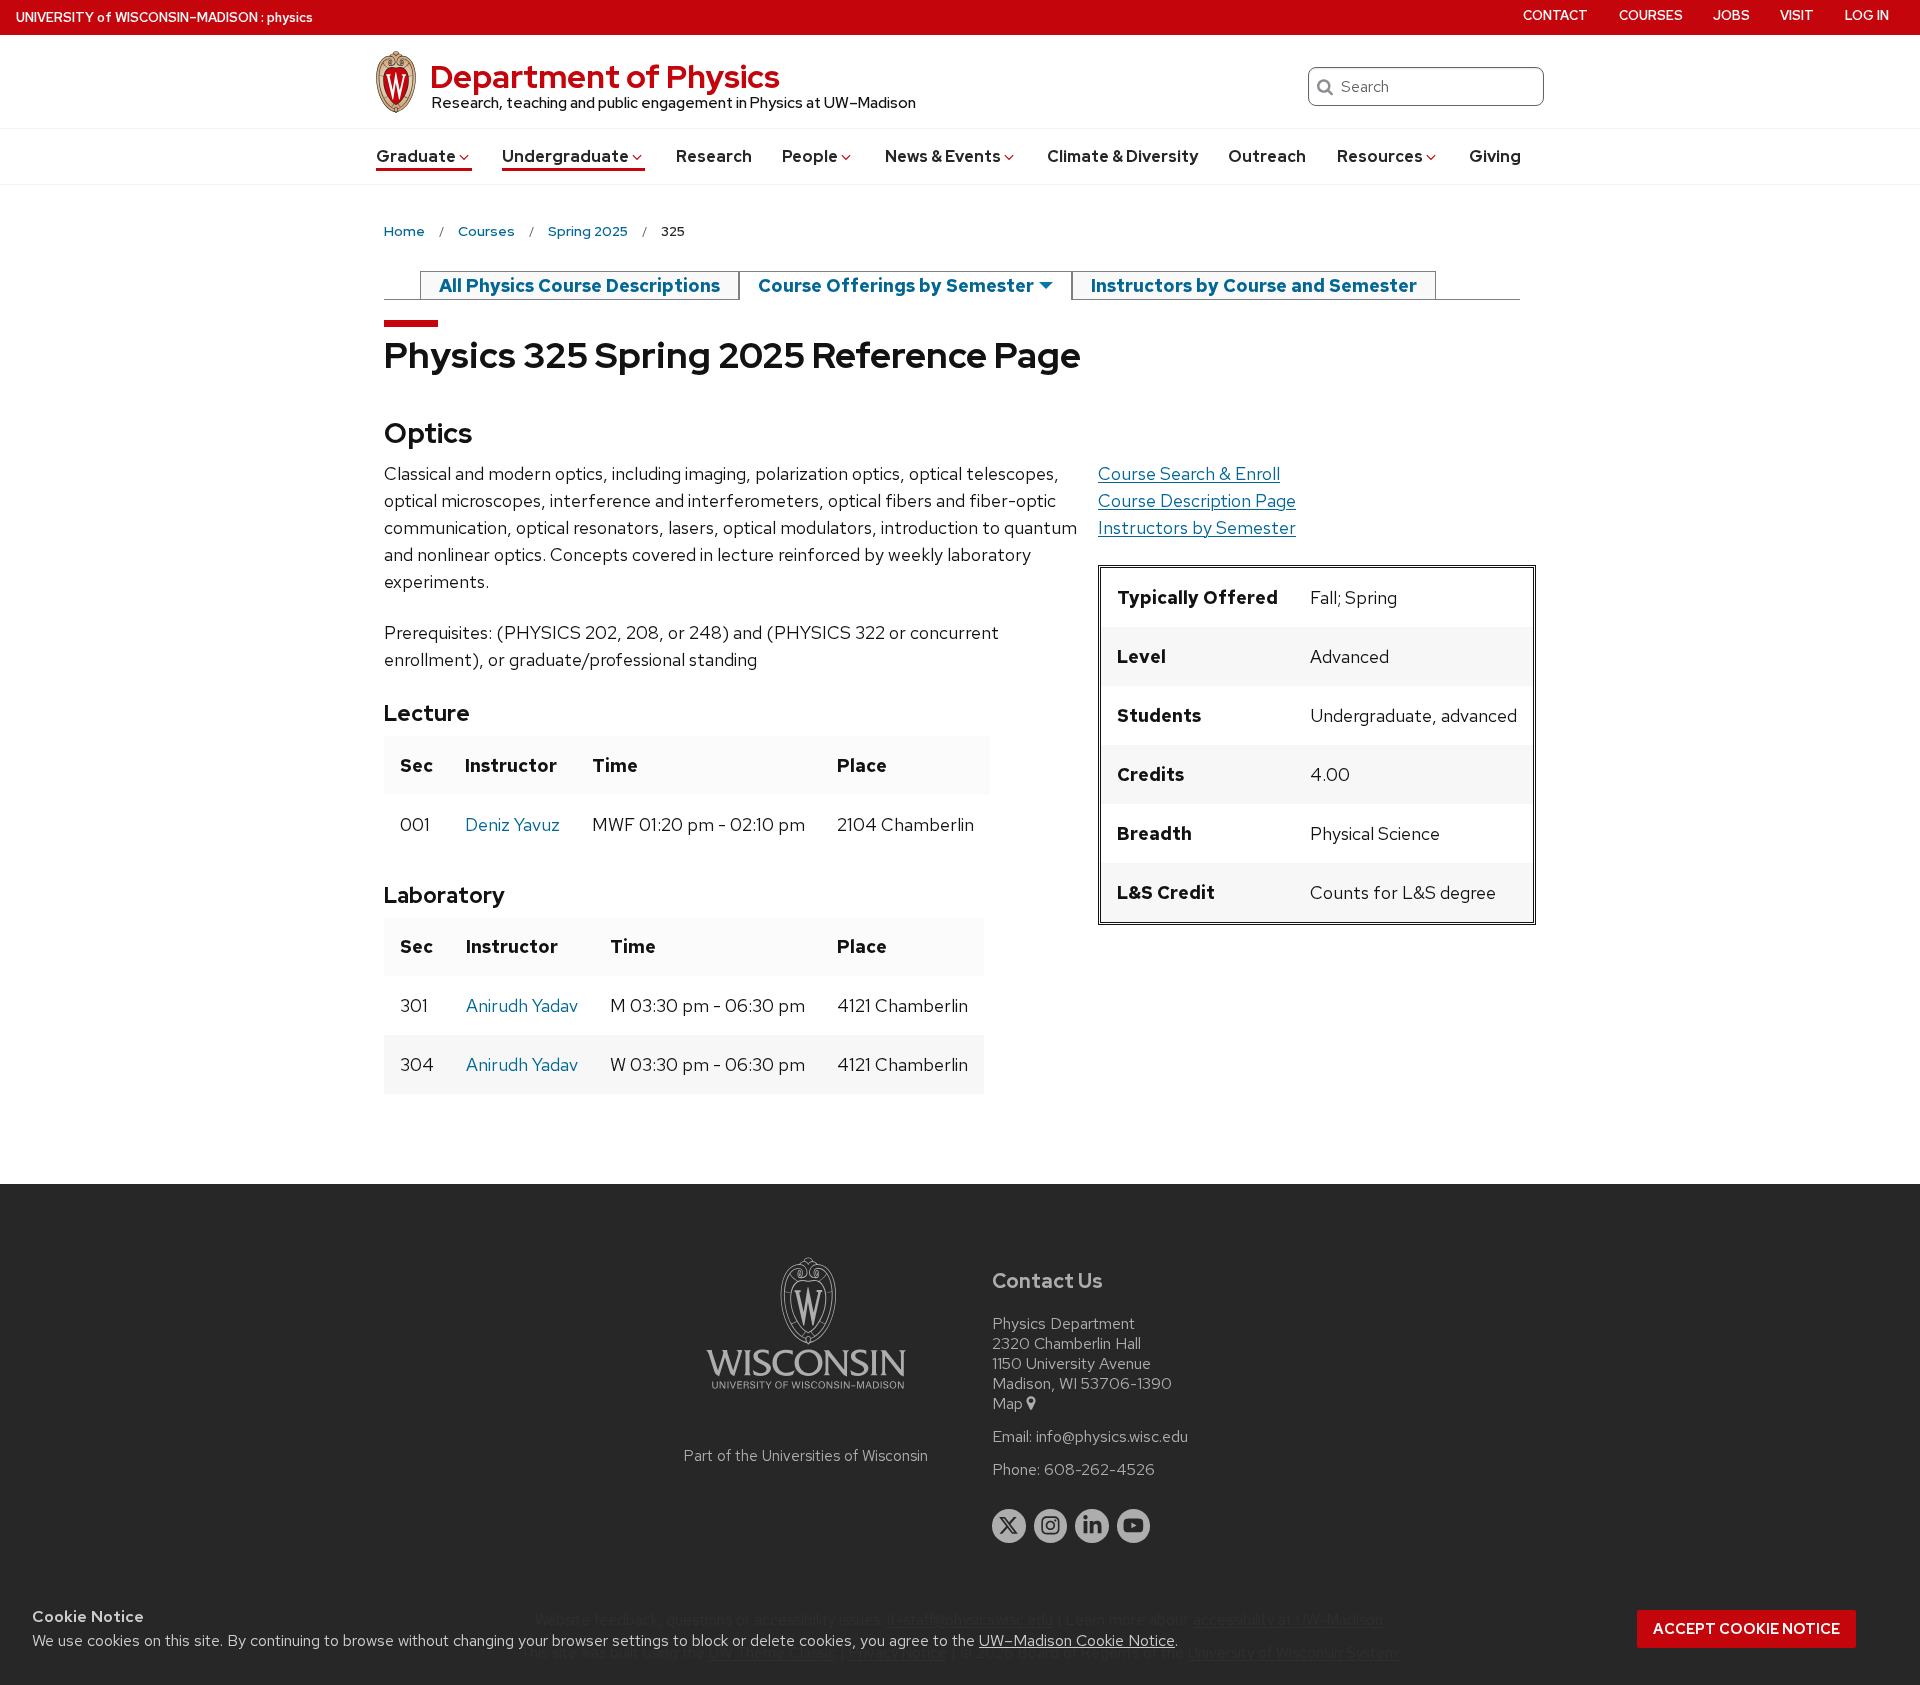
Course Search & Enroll (1189, 473)
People (810, 156)
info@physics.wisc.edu (1112, 1437)
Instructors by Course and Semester (1254, 285)
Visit (1797, 15)
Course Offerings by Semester (896, 285)
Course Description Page (1197, 500)
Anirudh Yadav (522, 1005)
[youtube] (1134, 1526)
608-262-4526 (1099, 1470)
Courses (1651, 15)
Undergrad (565, 156)
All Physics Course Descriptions (579, 285)
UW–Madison (137, 17)
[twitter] (1009, 1526)
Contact (1555, 15)
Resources (1380, 156)
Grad (416, 156)
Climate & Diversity (1122, 156)
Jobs (1731, 15)
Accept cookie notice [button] (1746, 1629)
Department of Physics (605, 76)
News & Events (943, 156)
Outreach (1267, 156)
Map (1007, 1404)
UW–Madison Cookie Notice (1077, 1640)
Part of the (806, 1456)
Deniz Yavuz (512, 824)
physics (290, 17)
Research (714, 156)
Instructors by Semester (1197, 527)
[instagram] (1051, 1526)
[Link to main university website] (806, 1392)
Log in (1867, 15)
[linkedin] (1092, 1526)
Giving (1495, 156)
